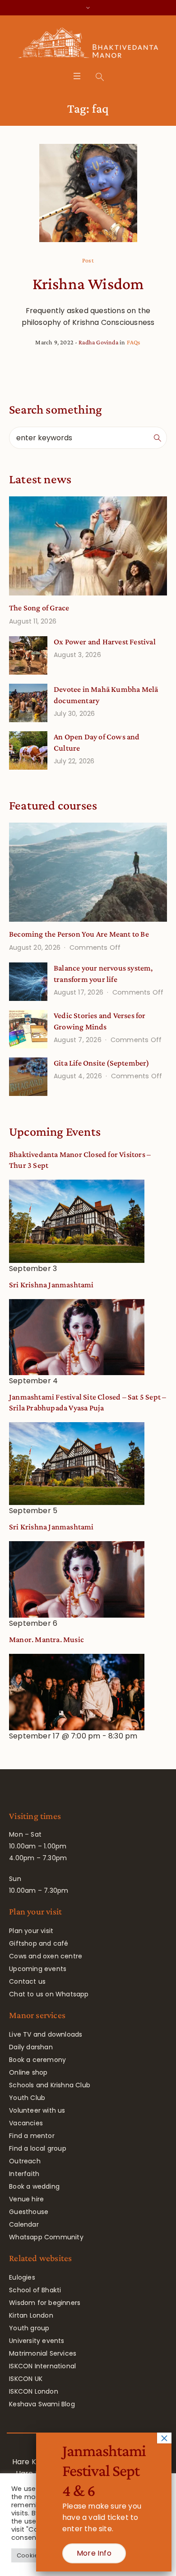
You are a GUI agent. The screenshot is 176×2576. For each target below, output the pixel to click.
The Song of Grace (39, 608)
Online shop (28, 2072)
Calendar (24, 2224)
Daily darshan (31, 2047)
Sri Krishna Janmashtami (51, 1285)
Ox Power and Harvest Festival (105, 642)
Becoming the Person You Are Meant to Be (79, 934)
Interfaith (24, 2174)
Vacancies (26, 2123)
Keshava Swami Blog (42, 2404)
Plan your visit (31, 1931)
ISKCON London (34, 2391)
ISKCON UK (26, 2379)
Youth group (29, 2328)
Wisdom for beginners (45, 2303)
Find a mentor (32, 2136)
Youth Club (27, 2098)
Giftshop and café (39, 1943)
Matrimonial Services (43, 2353)
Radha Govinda (98, 342)
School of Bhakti (35, 2290)
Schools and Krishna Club (50, 2085)
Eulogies (22, 2277)
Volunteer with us (37, 2110)
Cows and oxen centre (46, 1956)
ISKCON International (42, 2366)
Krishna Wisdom (88, 284)
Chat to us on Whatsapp (49, 1994)
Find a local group (38, 2148)
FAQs (134, 342)
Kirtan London (31, 2315)
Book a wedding (34, 2186)
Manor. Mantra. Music (46, 1639)
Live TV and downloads (46, 2034)
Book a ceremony (37, 2060)
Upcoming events (38, 1969)
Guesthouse (29, 2212)
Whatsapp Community (46, 2237)
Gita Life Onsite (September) (102, 1063)
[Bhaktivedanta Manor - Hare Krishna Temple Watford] (88, 45)
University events (37, 2341)
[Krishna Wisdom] (88, 193)
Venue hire (26, 2199)
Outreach (25, 2161)
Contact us (27, 1981)
